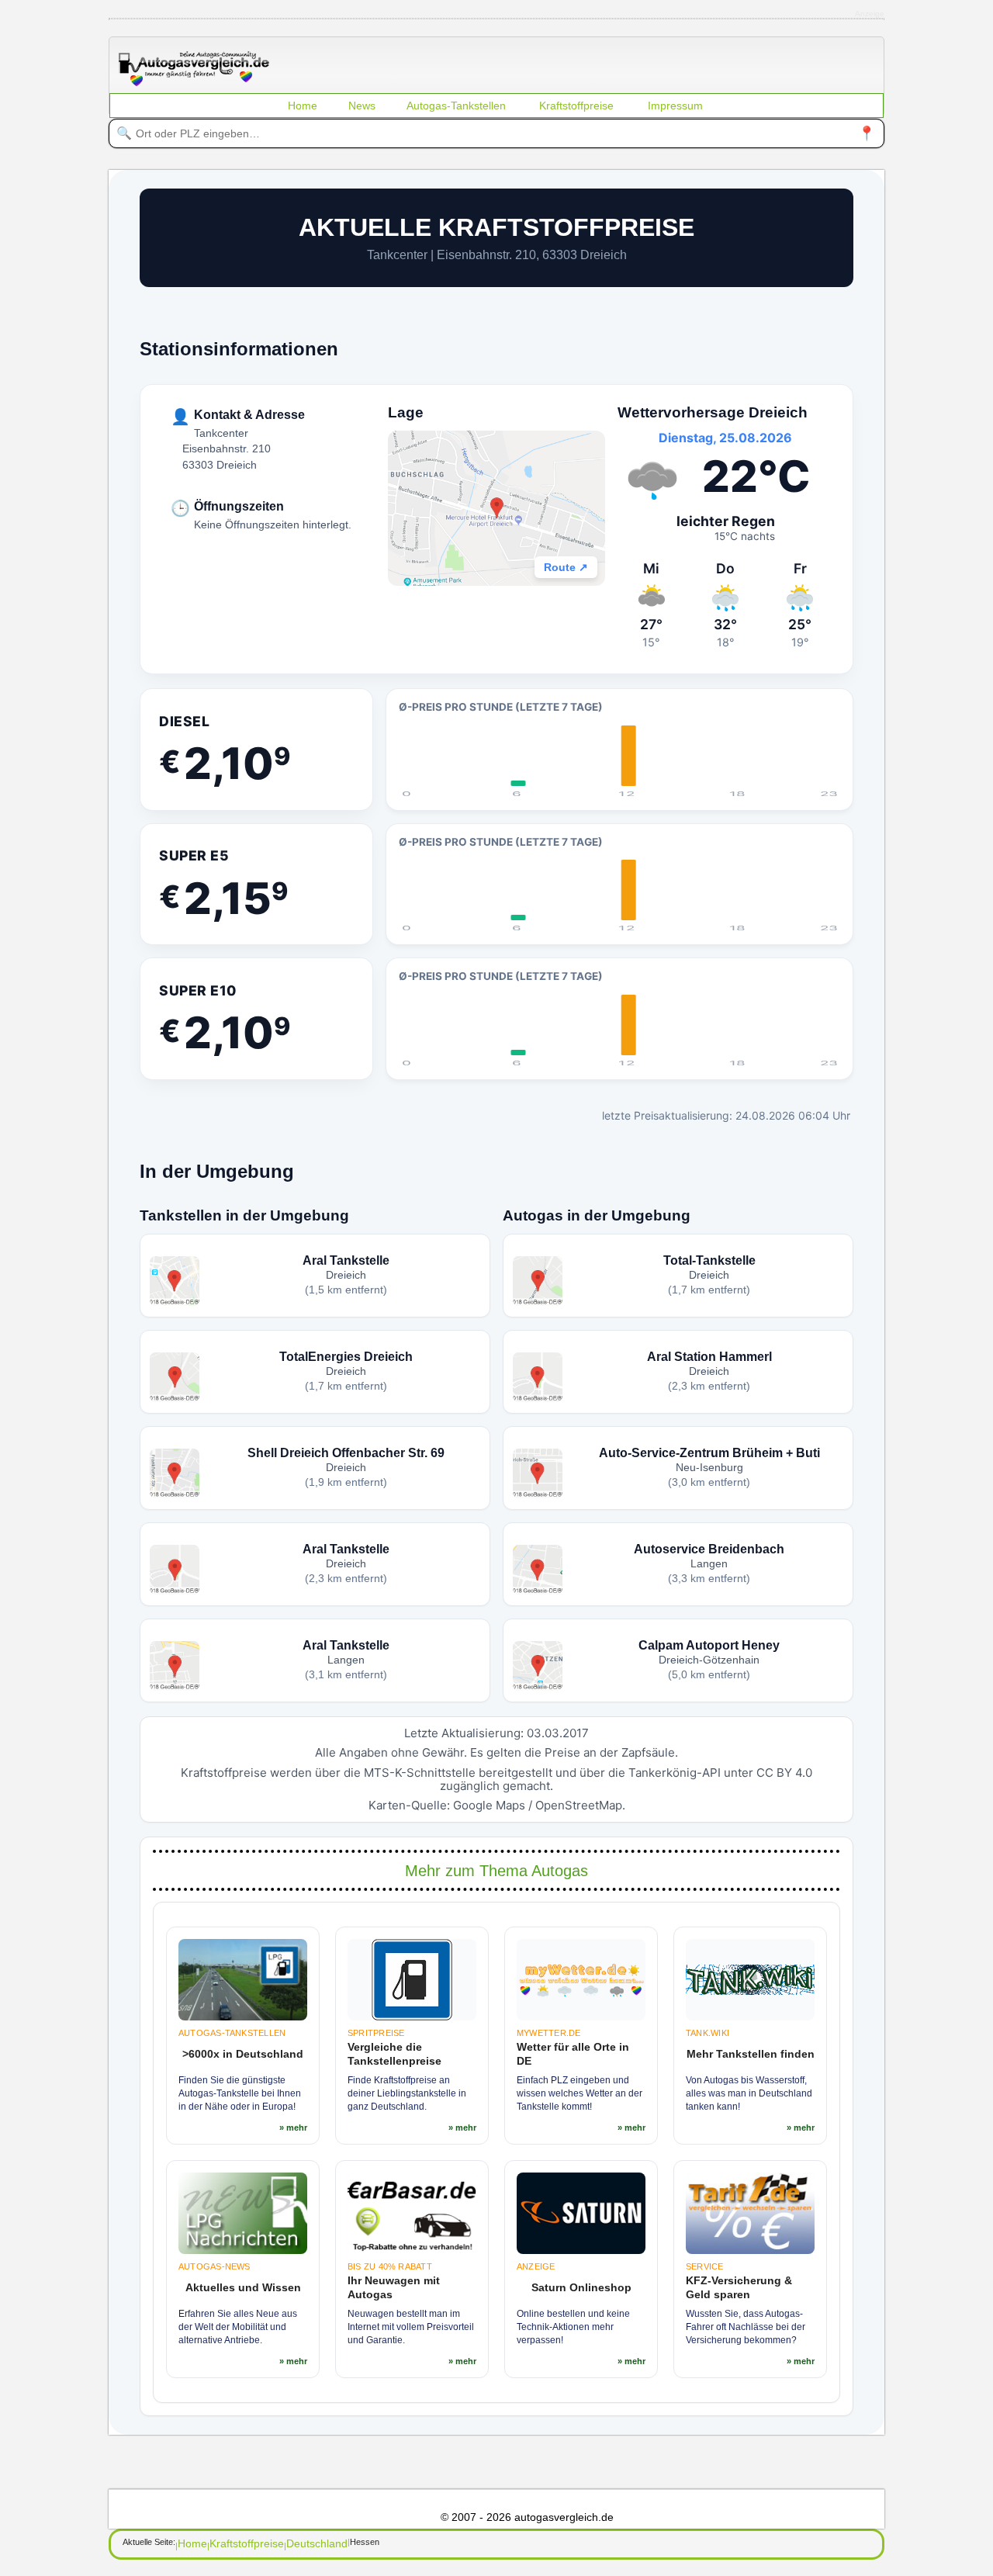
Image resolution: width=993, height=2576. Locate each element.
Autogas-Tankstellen (456, 106)
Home (303, 106)
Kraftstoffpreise (576, 106)
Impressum (675, 106)
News (362, 106)
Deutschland (317, 2543)
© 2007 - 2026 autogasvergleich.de (527, 2517)
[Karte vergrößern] (496, 508)
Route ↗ (566, 567)
